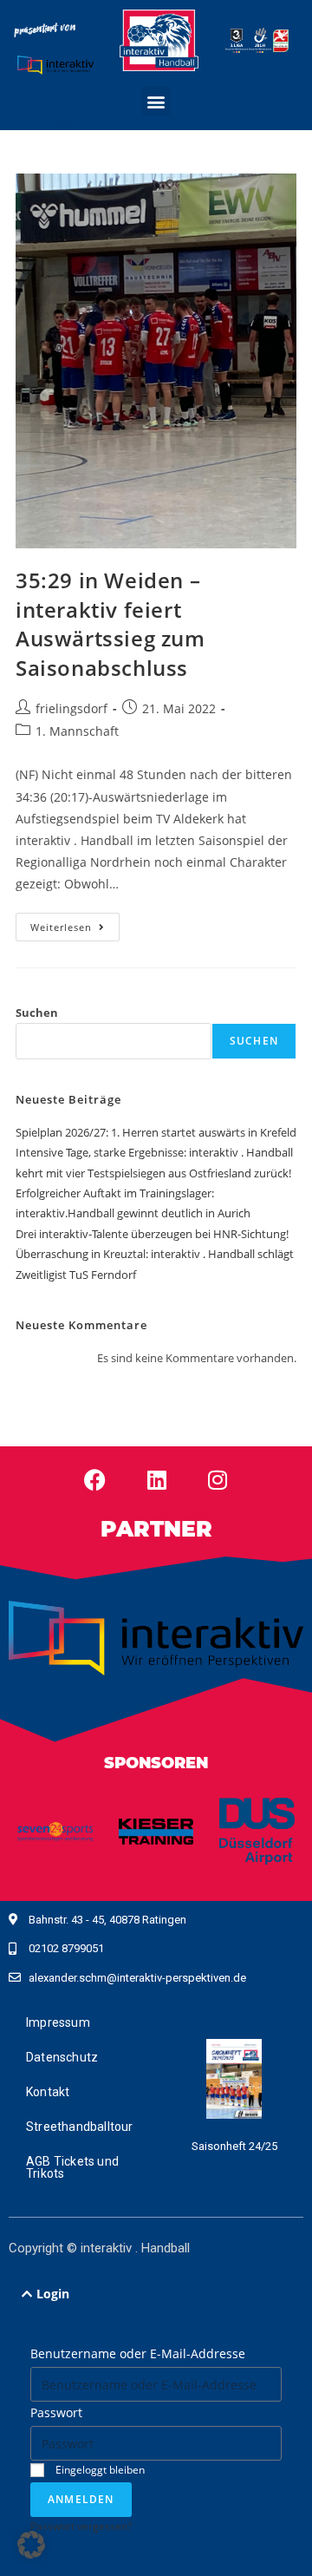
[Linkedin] (157, 1479)
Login (53, 2294)
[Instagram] (218, 1479)
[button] (156, 101)
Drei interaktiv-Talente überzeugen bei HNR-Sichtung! (152, 1234)
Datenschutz (62, 2057)
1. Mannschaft (77, 731)
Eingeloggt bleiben (99, 2469)
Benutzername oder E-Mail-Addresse (138, 2353)
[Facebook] (94, 1479)
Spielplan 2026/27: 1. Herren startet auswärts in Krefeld (156, 1132)
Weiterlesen (75, 923)
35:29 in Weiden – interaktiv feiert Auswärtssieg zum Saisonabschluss (110, 624)
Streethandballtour (80, 2127)
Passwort (56, 2412)
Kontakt (48, 2092)
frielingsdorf (71, 708)
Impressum (58, 2022)
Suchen (37, 1013)
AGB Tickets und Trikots (72, 2167)
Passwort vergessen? (81, 2526)
